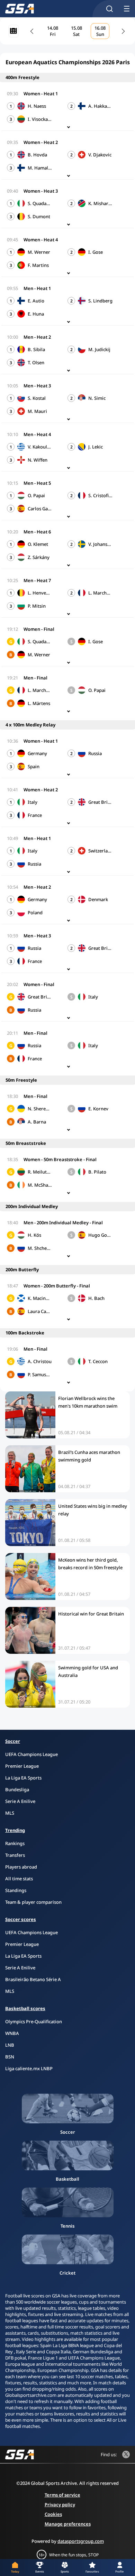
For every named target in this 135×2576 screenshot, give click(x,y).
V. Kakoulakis (40, 447)
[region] (78, 31)
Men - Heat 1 (37, 288)
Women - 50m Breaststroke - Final (60, 1159)
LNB (10, 2045)
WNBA (12, 2033)
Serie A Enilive (20, 1801)
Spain (34, 766)
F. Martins (38, 265)
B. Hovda (37, 155)
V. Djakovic (100, 155)
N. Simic (97, 398)
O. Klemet (38, 544)
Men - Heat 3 (37, 386)
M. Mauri (37, 411)
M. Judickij (99, 349)
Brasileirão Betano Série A (33, 1979)
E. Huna (36, 314)
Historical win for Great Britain (91, 1614)
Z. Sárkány (39, 557)
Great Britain (100, 802)
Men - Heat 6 (37, 532)
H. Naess (37, 106)
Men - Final (35, 678)
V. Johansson (100, 544)
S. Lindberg (100, 301)
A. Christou (40, 1361)
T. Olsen (36, 363)
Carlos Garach (40, 509)
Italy (33, 802)
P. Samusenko (40, 1374)
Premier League (22, 1766)
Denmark (98, 899)
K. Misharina (100, 203)
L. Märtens (39, 703)
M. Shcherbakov (40, 1248)
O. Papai (36, 495)
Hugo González (100, 1235)
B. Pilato (97, 1172)
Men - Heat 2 (37, 337)
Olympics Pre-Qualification (34, 2022)
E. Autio (36, 301)
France (35, 815)
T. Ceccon (98, 1361)
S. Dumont (39, 216)
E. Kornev (98, 1109)
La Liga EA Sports (23, 1778)
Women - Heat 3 (41, 191)
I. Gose (96, 252)
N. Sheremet (40, 1109)
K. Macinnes (40, 1298)
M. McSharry (40, 1185)
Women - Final (39, 629)
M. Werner (39, 252)
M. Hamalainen (40, 168)
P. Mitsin (37, 606)
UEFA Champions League (31, 1754)
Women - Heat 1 (41, 94)
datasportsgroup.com (81, 2541)
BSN (10, 2057)
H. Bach (96, 1298)
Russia (95, 753)
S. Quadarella (40, 203)
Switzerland (100, 851)
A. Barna (37, 1122)
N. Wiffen (38, 460)
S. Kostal (37, 398)
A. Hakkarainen (100, 106)
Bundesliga (17, 1789)
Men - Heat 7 (37, 580)
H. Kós (34, 1235)
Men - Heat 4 (37, 434)
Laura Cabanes (40, 1311)
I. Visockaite (40, 119)
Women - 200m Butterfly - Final (57, 1286)
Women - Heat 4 (41, 240)
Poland (35, 913)
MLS (10, 1813)
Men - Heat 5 (37, 483)
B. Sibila (36, 349)
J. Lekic (96, 447)
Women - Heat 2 (41, 142)
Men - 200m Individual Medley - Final (63, 1223)
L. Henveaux (40, 593)
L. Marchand (100, 593)
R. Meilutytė (40, 1172)
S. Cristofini (100, 495)
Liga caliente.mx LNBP (29, 2068)
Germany (37, 753)
